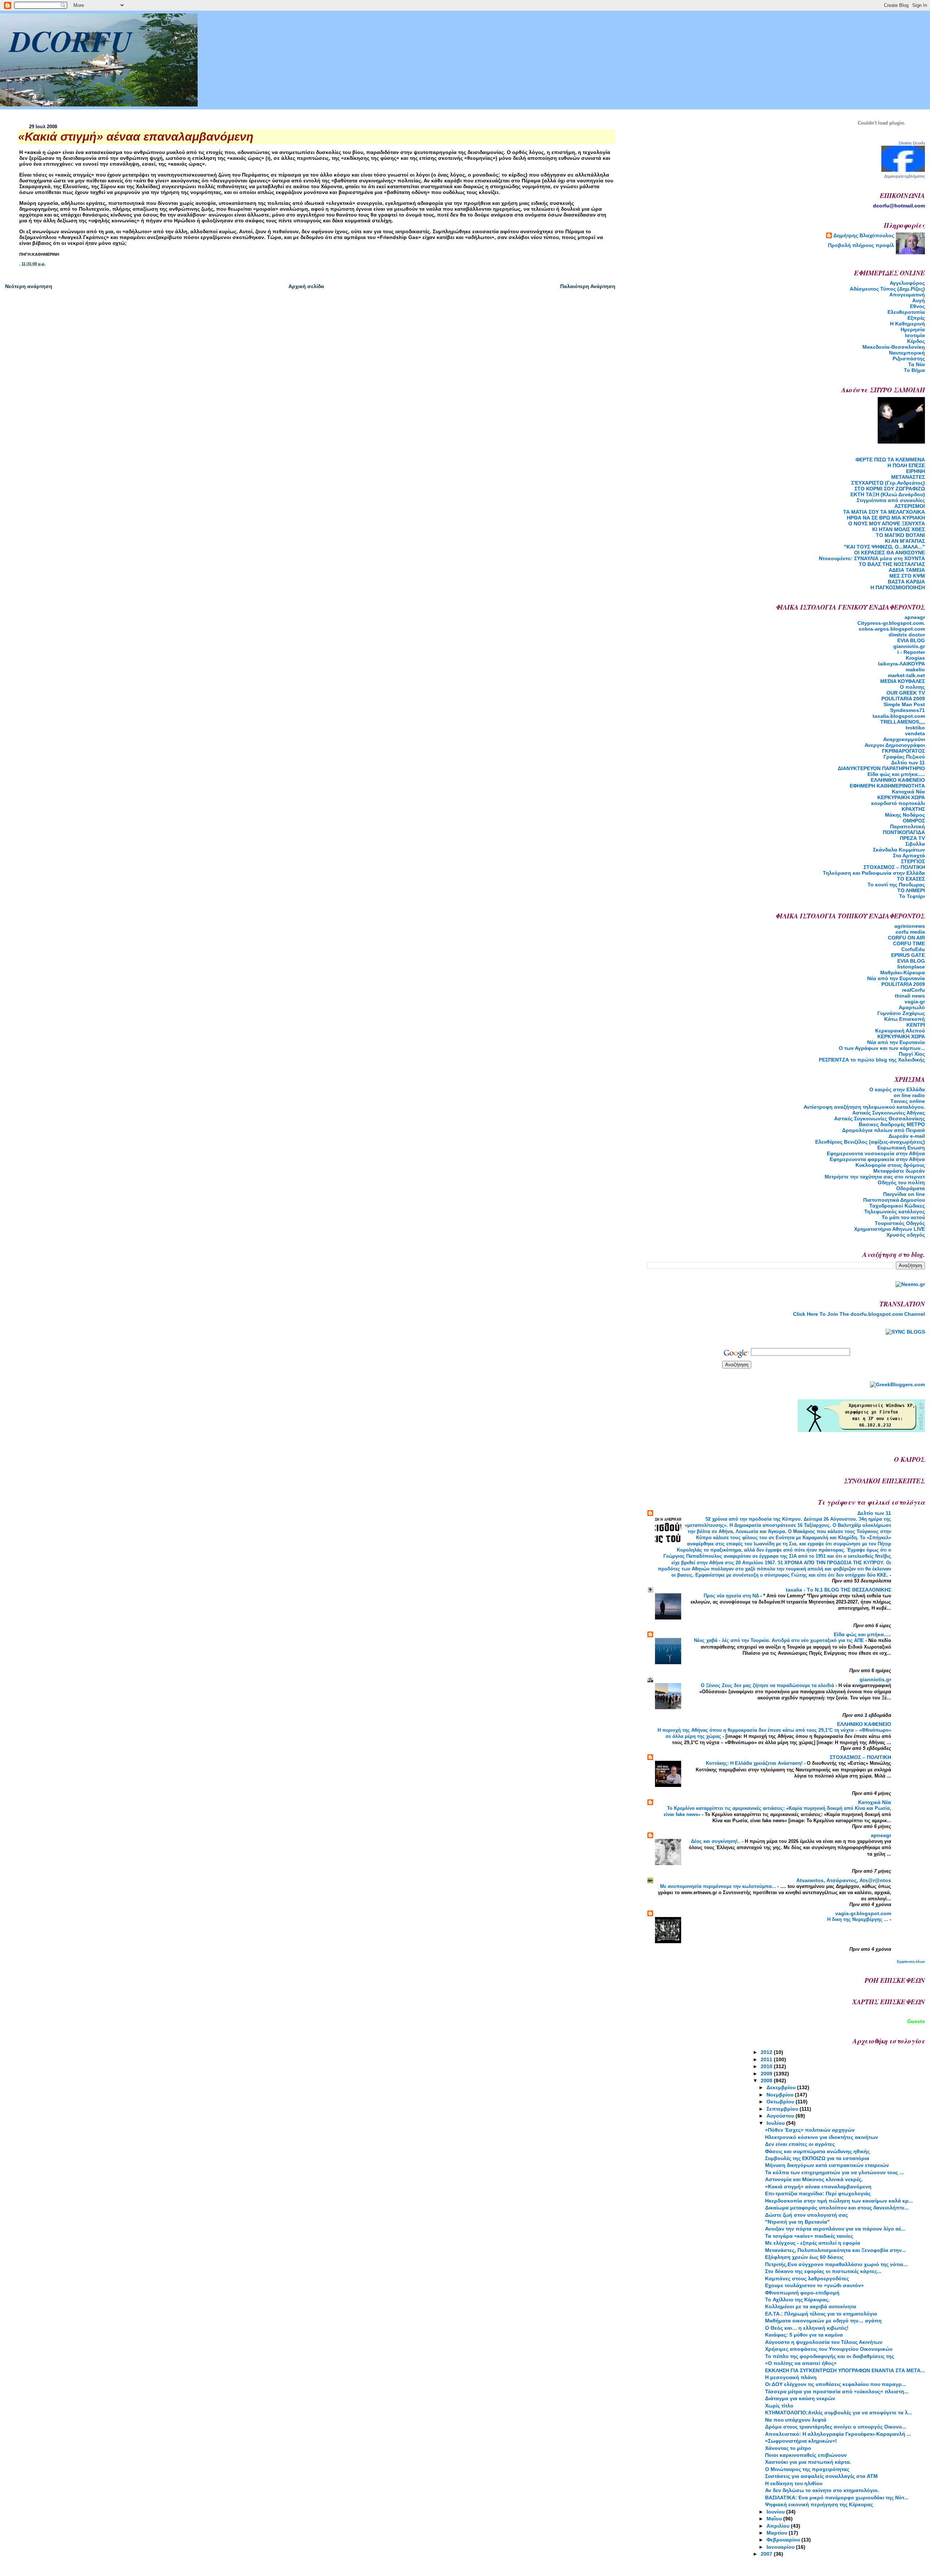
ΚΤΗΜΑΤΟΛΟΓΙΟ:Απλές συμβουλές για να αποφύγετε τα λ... (839, 2413)
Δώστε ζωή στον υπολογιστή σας (806, 2215)
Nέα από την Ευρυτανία (896, 978)
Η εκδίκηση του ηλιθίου (794, 2483)
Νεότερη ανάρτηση (29, 286)
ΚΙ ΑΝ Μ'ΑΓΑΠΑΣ (905, 541)
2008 (767, 2080)
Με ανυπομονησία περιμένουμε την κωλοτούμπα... (719, 1886)
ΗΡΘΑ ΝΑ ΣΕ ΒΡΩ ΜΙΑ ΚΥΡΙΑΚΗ (886, 518)
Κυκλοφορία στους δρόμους (890, 1165)
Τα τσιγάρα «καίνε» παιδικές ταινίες (809, 2236)
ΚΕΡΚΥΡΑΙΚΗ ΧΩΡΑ (901, 797)
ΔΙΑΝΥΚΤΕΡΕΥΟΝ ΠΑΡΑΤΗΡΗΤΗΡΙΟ (881, 768)
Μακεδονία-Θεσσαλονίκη (894, 347)
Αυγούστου (781, 2116)
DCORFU (71, 41)
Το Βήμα (914, 370)
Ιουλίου (776, 2123)
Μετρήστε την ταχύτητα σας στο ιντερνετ (875, 1177)
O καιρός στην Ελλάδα (897, 1089)
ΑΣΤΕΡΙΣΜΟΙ (910, 506)
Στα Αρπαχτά (909, 856)
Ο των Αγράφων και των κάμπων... (882, 1048)
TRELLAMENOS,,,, (903, 722)
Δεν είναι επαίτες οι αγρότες (800, 2144)
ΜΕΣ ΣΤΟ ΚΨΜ (907, 576)
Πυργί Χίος (912, 1054)
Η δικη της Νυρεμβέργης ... (858, 1919)
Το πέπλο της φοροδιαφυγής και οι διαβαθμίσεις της (830, 2356)
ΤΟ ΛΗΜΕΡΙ (911, 890)
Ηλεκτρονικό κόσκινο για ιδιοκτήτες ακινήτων (822, 2137)
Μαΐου (775, 2519)
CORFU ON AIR (906, 938)
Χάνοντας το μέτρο (788, 2448)
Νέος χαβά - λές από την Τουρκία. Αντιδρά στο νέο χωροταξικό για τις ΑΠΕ (780, 1640)
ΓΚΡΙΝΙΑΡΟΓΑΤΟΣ (903, 751)
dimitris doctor (907, 635)
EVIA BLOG (911, 640)
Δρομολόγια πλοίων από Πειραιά (883, 1130)
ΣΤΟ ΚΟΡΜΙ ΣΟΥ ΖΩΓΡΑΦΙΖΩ (890, 489)
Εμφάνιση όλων (911, 1962)
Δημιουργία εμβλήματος (905, 176)
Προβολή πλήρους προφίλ (861, 245)
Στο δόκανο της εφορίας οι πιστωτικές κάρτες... (823, 2271)
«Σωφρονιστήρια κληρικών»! (801, 2441)
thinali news (910, 996)
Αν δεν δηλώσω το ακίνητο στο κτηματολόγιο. (822, 2490)
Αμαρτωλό (912, 1007)
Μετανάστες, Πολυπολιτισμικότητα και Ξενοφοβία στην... (836, 2250)
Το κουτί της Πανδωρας (896, 885)
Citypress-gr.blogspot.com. (891, 623)
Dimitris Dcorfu (912, 143)
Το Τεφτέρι (912, 896)
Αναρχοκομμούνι (904, 739)
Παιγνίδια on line (904, 1194)
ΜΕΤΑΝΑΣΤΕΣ (908, 477)
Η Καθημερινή (907, 324)
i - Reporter (911, 652)
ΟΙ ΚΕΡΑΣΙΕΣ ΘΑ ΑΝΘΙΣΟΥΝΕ (889, 553)
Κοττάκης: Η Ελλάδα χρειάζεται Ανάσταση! (755, 1763)
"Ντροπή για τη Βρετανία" (797, 2222)
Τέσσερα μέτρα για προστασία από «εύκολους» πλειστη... (837, 2391)
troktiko (915, 728)
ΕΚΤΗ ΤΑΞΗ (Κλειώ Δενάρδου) (888, 494)
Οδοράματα (911, 1188)
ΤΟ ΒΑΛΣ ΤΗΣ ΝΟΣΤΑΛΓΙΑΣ (892, 564)
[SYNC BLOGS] (905, 1332)
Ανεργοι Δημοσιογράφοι (895, 745)
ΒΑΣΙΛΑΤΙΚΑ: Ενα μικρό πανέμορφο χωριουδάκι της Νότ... (837, 2498)
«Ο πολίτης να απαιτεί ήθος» (801, 2363)
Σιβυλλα (915, 844)
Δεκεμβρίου (782, 2087)
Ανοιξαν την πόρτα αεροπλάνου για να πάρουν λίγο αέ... (835, 2229)
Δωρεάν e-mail (907, 1136)
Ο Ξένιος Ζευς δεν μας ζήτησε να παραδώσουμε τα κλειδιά (768, 1685)
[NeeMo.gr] (910, 1284)
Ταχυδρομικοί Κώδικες (897, 1206)
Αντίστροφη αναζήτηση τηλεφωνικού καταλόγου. (864, 1107)
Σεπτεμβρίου (783, 2109)
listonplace (911, 967)
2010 (767, 2066)
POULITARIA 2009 (903, 699)
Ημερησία (913, 329)
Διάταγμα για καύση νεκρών (800, 2398)
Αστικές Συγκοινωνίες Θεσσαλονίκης (880, 1119)
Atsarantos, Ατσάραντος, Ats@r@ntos (844, 1880)
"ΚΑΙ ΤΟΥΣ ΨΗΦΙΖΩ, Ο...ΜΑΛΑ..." (884, 547)
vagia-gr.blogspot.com (863, 1913)
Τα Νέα (917, 364)
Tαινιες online (908, 1101)
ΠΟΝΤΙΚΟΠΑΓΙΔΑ (904, 832)
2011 (767, 2059)
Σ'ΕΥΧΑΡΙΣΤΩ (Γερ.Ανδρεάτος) (888, 483)
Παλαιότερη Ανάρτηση (588, 286)
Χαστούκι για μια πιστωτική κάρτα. (808, 2462)
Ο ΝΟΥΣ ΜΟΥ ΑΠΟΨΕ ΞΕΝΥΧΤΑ (887, 523)
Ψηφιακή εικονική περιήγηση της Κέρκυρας (819, 2504)
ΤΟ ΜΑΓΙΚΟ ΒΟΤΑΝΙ (900, 535)
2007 (767, 2554)
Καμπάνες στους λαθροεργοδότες (807, 2278)
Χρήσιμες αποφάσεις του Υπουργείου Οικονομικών (829, 2349)
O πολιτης (912, 687)
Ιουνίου (776, 2512)
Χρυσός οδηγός (906, 1235)
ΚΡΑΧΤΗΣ (913, 809)
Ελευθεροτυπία (906, 312)
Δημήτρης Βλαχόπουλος (864, 235)
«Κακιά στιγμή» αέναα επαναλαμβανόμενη (818, 2187)
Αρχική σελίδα (306, 286)
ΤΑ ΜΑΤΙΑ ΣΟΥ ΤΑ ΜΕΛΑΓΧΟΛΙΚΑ (884, 512)
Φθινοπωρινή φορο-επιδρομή (802, 2293)
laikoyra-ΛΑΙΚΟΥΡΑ (901, 664)
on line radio (909, 1095)
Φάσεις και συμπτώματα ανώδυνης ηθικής (817, 2151)
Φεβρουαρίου (784, 2540)
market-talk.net (906, 675)
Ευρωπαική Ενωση (901, 1148)
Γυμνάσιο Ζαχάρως (901, 1013)
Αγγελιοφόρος (907, 283)
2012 (767, 2052)
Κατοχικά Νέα (908, 792)
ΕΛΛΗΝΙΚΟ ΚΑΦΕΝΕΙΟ (898, 780)
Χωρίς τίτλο (779, 2406)
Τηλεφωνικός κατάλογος (895, 1212)
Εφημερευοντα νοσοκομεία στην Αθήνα (876, 1153)
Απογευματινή (907, 295)
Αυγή (919, 300)
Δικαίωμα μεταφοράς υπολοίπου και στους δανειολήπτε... (837, 2208)
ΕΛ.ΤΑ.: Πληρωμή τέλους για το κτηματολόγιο (821, 2314)
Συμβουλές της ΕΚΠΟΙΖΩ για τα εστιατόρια (817, 2158)
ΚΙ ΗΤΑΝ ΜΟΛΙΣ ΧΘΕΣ (899, 529)
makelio (915, 670)
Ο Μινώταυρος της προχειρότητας (807, 2469)
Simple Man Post (904, 704)
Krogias (915, 658)
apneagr (915, 617)
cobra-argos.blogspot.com (892, 629)
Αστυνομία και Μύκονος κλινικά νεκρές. (814, 2179)
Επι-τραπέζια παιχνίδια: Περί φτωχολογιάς (818, 2193)
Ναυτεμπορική (907, 353)
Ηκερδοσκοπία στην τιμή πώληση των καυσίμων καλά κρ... (839, 2201)
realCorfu (913, 990)
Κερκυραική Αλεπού (900, 1031)
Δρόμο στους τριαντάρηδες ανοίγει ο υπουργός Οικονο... (836, 2427)
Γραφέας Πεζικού (904, 757)
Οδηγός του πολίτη (901, 1182)
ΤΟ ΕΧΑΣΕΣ (911, 879)
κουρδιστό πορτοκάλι (898, 803)
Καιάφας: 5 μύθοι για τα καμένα (804, 2335)
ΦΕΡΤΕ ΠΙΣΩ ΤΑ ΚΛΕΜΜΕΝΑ (890, 460)
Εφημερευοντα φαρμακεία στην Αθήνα (877, 1159)
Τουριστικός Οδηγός (900, 1223)
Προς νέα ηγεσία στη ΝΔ (732, 1596)
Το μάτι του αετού (903, 1217)
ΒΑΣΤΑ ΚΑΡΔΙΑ (906, 582)
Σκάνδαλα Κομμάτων (899, 850)
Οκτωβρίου (781, 2102)
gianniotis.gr (909, 646)
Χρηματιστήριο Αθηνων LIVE (889, 1229)
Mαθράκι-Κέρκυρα (903, 972)
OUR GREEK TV (906, 693)
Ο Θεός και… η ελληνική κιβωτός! (807, 2328)
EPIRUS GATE (908, 955)
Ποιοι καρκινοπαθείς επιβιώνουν (806, 2455)
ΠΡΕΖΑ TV (912, 838)
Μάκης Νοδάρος (905, 815)
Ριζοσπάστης (909, 359)
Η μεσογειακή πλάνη (791, 2377)
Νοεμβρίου (781, 2095)
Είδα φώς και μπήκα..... (896, 774)
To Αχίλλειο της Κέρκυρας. (797, 2300)
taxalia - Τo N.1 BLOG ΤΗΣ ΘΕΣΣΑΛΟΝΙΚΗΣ (838, 1590)
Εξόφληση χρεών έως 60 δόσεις (804, 2257)
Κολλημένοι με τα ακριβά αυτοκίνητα (811, 2306)
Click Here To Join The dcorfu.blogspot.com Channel (859, 1314)
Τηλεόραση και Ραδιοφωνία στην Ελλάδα (874, 873)
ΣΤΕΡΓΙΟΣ (913, 861)
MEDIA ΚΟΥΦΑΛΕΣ (903, 681)
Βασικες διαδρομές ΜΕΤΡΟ (892, 1124)
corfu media (910, 932)
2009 (767, 2074)
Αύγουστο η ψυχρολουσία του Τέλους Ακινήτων (824, 2342)
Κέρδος (916, 341)
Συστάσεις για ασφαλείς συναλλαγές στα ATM (821, 2476)
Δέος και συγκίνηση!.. (716, 1841)
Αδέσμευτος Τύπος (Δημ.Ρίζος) (887, 289)
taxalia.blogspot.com (899, 716)
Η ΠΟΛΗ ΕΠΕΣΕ (906, 465)
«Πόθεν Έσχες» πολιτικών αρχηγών (810, 2130)
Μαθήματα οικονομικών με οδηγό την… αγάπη (823, 2321)
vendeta (915, 733)
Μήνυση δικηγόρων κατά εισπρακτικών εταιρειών (827, 2165)
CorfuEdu (913, 949)
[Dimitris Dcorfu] (903, 170)
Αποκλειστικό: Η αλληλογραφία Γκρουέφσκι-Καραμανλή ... (838, 2434)
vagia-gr (915, 1002)
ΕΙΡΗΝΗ (915, 471)
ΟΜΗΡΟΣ (914, 821)
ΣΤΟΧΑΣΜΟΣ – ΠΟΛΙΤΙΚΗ (894, 867)
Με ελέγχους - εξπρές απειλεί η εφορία (813, 2243)
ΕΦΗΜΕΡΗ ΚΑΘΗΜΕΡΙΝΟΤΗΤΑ (887, 786)
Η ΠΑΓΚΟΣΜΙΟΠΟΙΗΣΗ (898, 587)
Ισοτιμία (915, 335)
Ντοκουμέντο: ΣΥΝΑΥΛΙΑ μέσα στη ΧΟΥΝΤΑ (872, 558)
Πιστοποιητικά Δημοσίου (894, 1200)
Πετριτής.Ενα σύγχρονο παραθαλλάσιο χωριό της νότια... (836, 2264)
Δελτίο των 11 (908, 763)
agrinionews (910, 926)
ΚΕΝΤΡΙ (916, 1025)
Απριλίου (779, 2526)
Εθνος (917, 306)
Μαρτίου (778, 2533)
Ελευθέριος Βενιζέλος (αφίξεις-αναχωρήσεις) (870, 1142)
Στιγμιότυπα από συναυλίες (891, 500)
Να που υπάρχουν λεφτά (796, 2420)
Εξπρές (916, 318)
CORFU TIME (909, 943)
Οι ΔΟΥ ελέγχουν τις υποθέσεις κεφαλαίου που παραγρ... (836, 2384)
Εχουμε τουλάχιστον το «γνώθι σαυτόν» (814, 2285)
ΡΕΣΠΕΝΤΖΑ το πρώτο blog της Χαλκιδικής (872, 1060)
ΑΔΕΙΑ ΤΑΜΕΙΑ (907, 570)
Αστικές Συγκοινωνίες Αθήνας (889, 1113)
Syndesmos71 (907, 710)
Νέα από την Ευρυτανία (896, 1042)
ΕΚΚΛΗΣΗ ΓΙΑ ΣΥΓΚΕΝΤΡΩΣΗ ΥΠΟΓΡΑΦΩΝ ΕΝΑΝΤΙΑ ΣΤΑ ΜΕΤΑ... (845, 2370)
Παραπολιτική (907, 826)
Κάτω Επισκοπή (905, 1019)
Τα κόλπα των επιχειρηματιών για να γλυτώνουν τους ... (834, 2172)
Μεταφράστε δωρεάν (899, 1171)
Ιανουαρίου (781, 2547)
